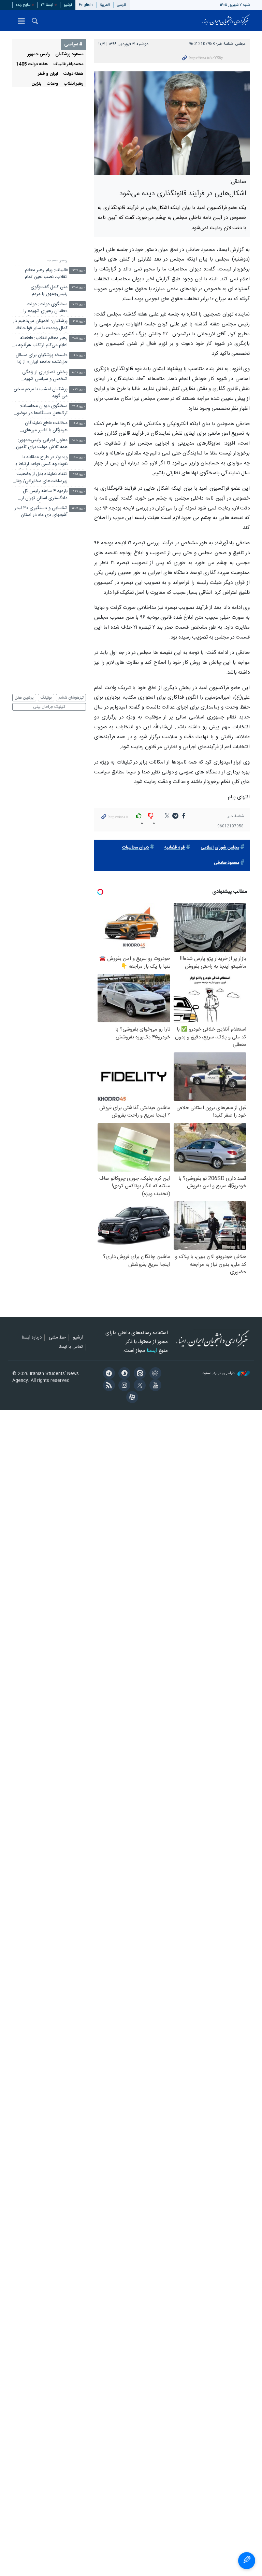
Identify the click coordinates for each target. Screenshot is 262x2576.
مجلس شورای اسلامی (220, 848)
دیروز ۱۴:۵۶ (78, 474)
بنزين (37, 84)
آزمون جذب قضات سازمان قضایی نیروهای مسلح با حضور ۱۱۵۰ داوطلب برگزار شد (41, 529)
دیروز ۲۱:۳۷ (78, 305)
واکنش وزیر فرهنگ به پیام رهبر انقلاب (43, 257)
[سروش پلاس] (123, 1374)
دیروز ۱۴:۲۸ (78, 492)
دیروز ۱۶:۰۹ (79, 424)
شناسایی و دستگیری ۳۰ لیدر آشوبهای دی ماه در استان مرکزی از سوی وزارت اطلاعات (41, 512)
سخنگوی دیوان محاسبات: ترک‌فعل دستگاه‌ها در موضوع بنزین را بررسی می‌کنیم (41, 410)
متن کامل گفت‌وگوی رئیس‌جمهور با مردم (49, 291)
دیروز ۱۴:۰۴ (78, 509)
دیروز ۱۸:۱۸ (78, 373)
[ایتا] (139, 1374)
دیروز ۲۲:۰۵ (78, 288)
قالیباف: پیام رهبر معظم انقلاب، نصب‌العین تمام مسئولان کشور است (46, 274)
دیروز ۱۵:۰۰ (79, 458)
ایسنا (226, 20)
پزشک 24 (71, 688)
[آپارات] (131, 1398)
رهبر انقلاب (74, 84)
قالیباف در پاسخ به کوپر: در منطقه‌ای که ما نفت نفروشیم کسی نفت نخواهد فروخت (42, 547)
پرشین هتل (24, 698)
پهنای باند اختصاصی (33, 670)
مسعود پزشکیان (69, 54)
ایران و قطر (48, 74)
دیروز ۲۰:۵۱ (78, 339)
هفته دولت (73, 74)
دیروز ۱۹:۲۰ (79, 356)
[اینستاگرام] (123, 1386)
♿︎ (247, 2561)
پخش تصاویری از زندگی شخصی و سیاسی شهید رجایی (45, 376)
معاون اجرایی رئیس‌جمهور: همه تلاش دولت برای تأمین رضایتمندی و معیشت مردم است (42, 444)
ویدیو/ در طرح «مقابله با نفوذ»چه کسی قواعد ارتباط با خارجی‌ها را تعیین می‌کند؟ (41, 461)
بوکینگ (46, 698)
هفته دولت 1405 (32, 64)
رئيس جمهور (39, 54)
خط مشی (57, 1338)
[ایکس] (139, 1386)
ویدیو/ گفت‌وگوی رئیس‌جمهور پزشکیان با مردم (40, 223)
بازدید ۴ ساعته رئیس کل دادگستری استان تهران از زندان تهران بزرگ (44, 495)
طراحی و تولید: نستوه (219, 1374)
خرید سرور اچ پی (33, 688)
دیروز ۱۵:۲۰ (78, 441)
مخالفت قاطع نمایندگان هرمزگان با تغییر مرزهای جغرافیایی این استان (45, 427)
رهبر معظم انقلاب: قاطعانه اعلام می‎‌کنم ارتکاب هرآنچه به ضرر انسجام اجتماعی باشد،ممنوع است (40, 342)
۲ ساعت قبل (78, 220)
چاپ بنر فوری (71, 670)
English (86, 5)
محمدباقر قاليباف (68, 64)
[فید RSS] (108, 1386)
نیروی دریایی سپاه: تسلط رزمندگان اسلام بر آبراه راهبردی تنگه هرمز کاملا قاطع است (41, 241)
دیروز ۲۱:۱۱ (79, 321)
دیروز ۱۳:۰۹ (78, 543)
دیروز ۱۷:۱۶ (78, 407)
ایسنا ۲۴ (47, 5)
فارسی (122, 5)
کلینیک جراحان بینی (49, 707)
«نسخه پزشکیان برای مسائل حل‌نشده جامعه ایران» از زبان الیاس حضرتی (41, 359)
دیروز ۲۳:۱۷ (78, 271)
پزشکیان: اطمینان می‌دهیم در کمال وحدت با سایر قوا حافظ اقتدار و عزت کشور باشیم (40, 325)
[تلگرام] (108, 1374)
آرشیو (68, 5)
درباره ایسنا (32, 1338)
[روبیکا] (154, 1374)
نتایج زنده (23, 5)
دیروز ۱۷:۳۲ (78, 390)
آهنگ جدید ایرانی (30, 679)
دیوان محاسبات (135, 848)
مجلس (241, 44)
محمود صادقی (227, 863)
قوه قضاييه (175, 848)
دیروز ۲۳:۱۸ (78, 254)
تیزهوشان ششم (71, 698)
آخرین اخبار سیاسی (54, 206)
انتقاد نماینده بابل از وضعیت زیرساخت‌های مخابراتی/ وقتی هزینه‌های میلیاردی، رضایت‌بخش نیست (40, 478)
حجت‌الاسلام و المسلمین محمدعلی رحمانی (53, 97)
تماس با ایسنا (71, 1347)
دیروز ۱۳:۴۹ (78, 526)
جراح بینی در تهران (68, 679)
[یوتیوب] (154, 1386)
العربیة (105, 5)
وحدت (53, 84)
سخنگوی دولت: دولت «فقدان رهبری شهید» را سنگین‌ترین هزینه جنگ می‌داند (46, 309)
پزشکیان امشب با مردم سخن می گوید (41, 393)
